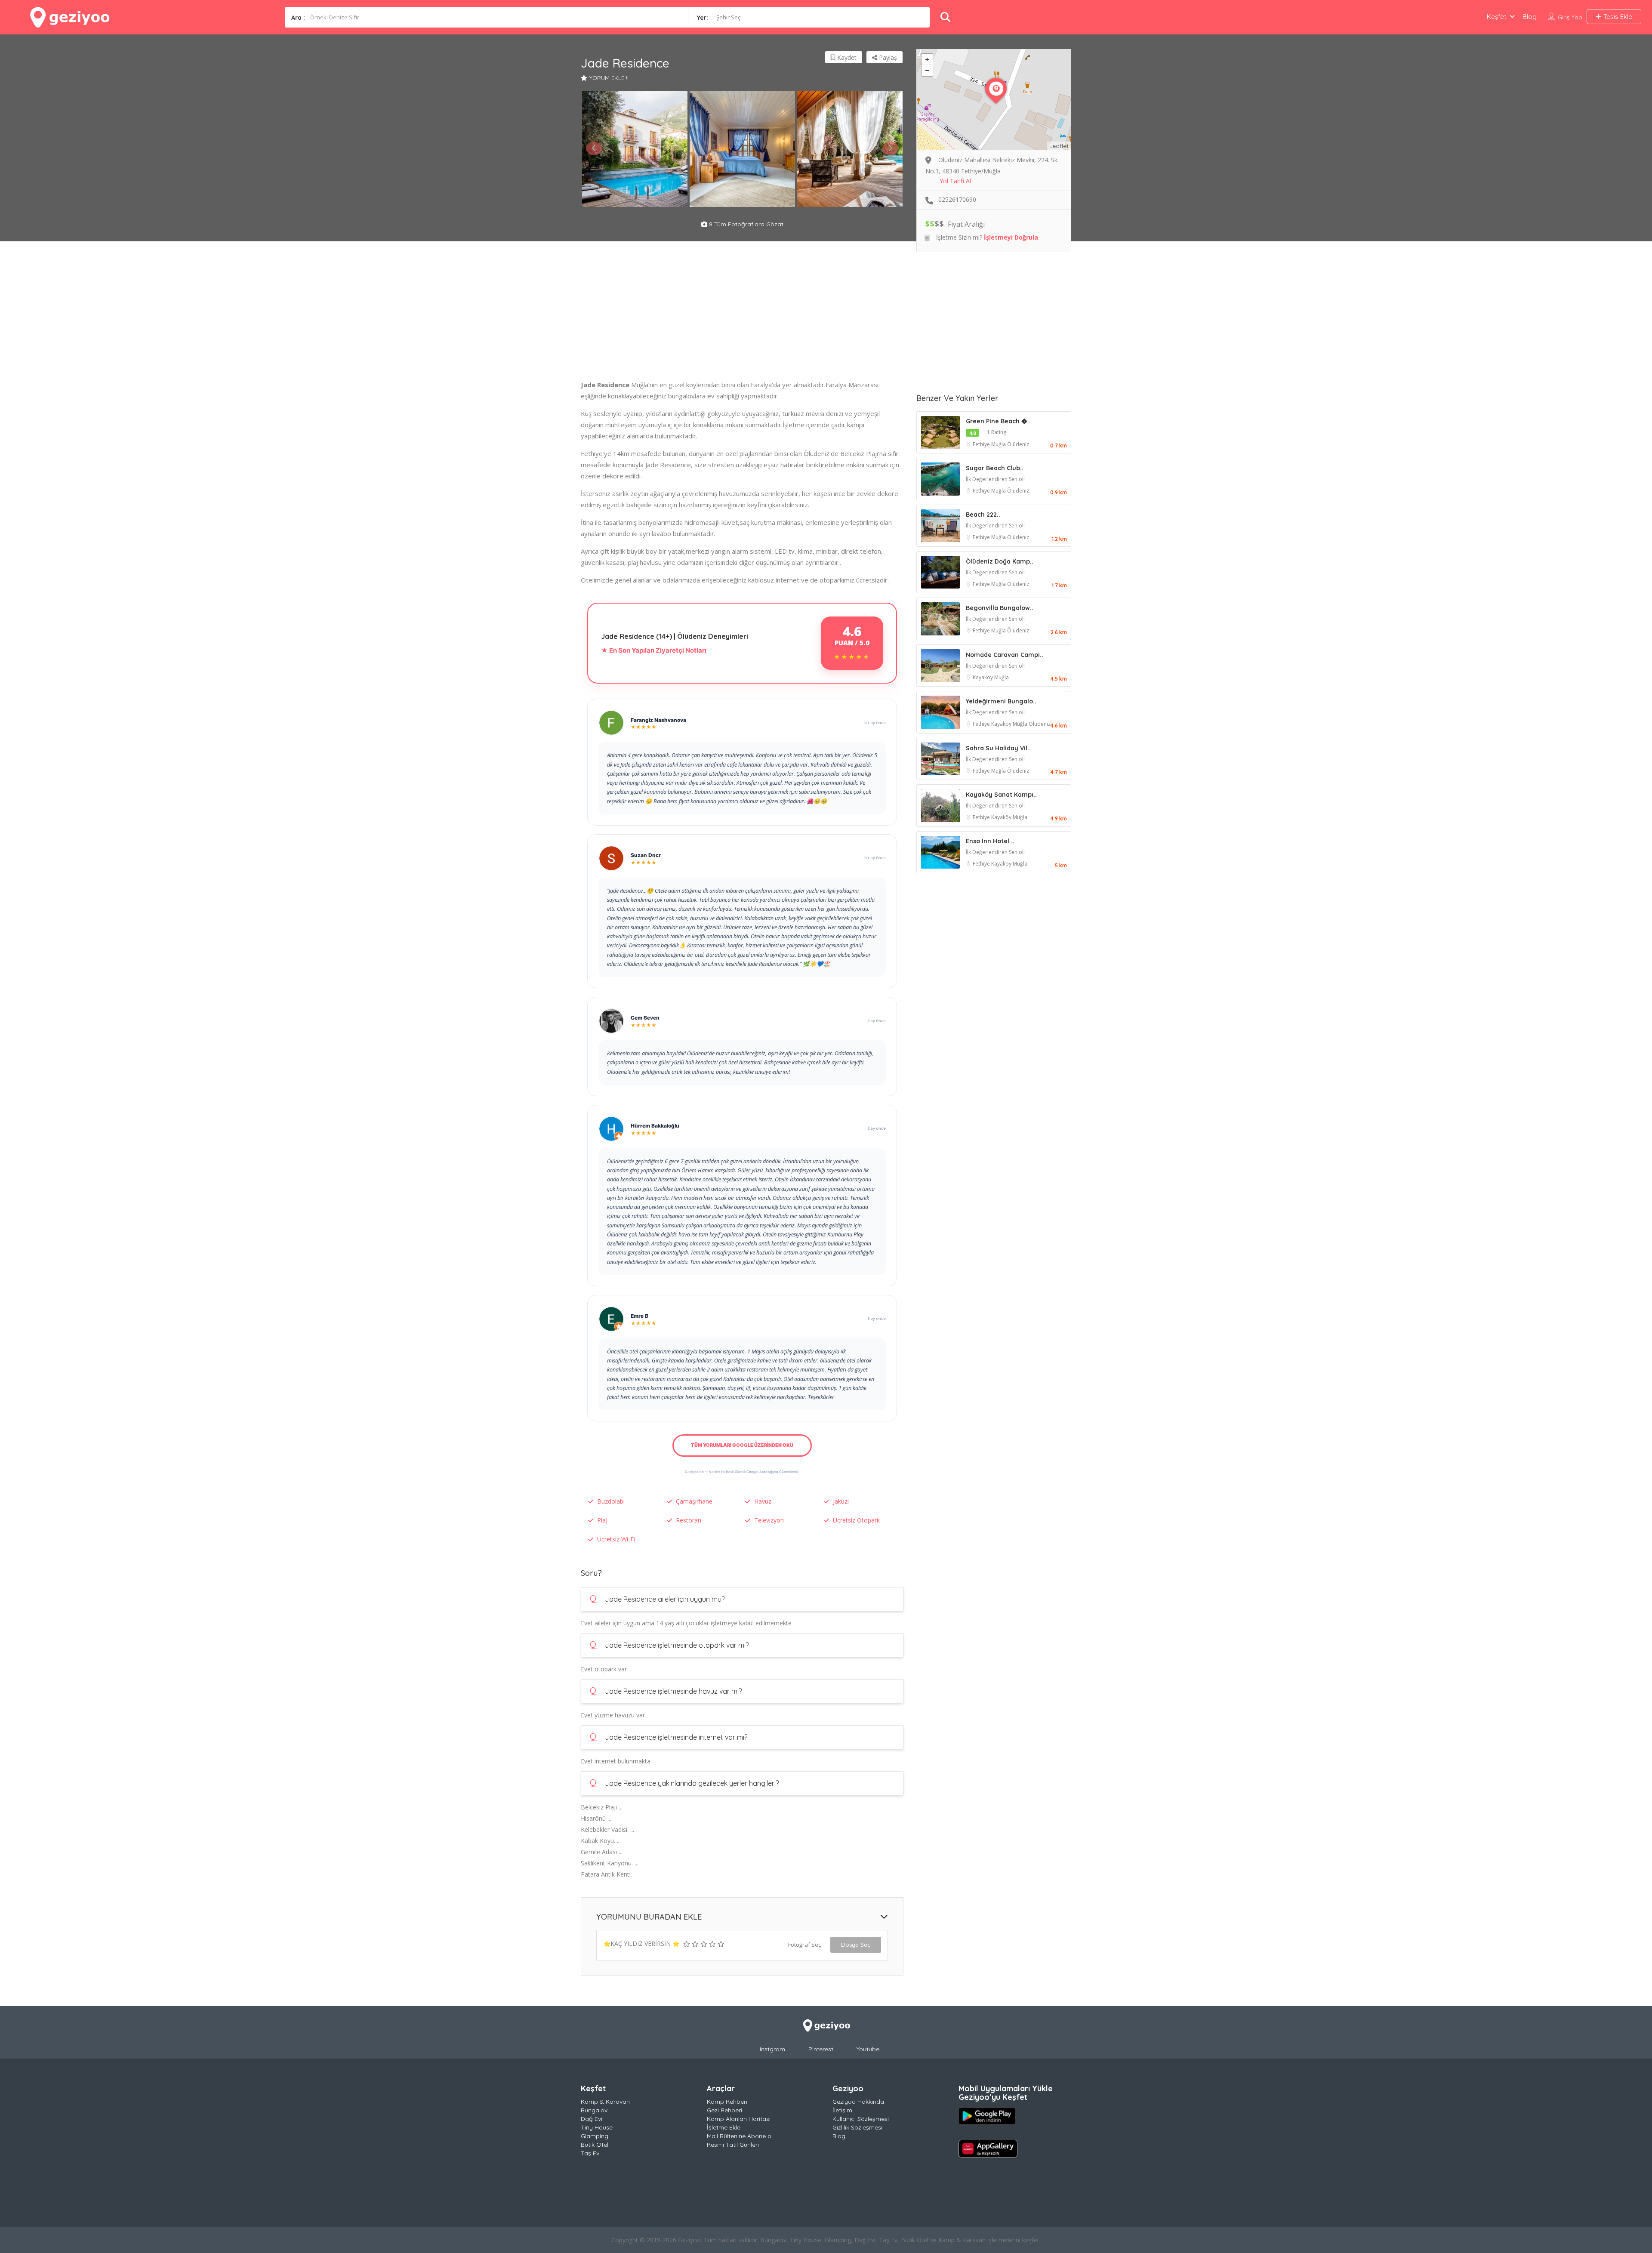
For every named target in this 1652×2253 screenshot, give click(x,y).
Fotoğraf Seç (804, 1945)
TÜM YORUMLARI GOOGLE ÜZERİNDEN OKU (742, 1445)
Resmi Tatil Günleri (733, 2145)
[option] (635, 149)
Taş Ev (590, 2153)
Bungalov (594, 2110)
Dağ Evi (592, 2119)
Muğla (999, 444)
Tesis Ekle (1617, 17)
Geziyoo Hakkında (858, 2102)
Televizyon (769, 1520)
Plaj (602, 1520)
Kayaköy (983, 677)
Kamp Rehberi (727, 2102)
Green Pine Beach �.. (998, 421)
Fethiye (982, 444)
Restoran (689, 1520)
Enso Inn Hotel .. (990, 841)
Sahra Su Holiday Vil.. (998, 748)
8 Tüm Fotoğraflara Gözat (745, 224)
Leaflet (1059, 146)
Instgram (772, 2049)
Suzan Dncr (646, 855)
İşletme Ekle (724, 2127)
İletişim (842, 2110)
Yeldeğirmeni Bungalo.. (1001, 701)
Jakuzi (841, 1501)
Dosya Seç (856, 1945)
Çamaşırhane (694, 1501)
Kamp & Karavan (605, 2102)
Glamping (595, 2136)
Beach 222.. (983, 515)
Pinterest (821, 2049)
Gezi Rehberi (724, 2110)
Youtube (868, 2049)
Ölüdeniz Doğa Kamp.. (1000, 561)
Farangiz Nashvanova (658, 720)
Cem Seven (645, 1018)
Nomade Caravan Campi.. (1005, 655)
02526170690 (957, 199)
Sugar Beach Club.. (995, 468)
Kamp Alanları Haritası (739, 2119)
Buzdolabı (611, 1501)
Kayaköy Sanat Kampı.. (1001, 795)
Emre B (640, 1316)
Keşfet (1496, 17)
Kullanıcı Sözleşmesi (861, 2119)
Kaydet (846, 57)
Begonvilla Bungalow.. (1000, 608)
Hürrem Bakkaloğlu (655, 1126)
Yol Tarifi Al (955, 181)
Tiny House (597, 2127)
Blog (1530, 17)
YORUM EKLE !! (609, 78)
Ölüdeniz (1018, 444)
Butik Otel (595, 2145)
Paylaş (887, 57)
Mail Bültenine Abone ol (740, 2136)
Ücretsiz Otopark (856, 1520)
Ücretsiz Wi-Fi (616, 1539)
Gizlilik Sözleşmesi (857, 2127)
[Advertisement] (742, 319)
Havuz (763, 1501)
